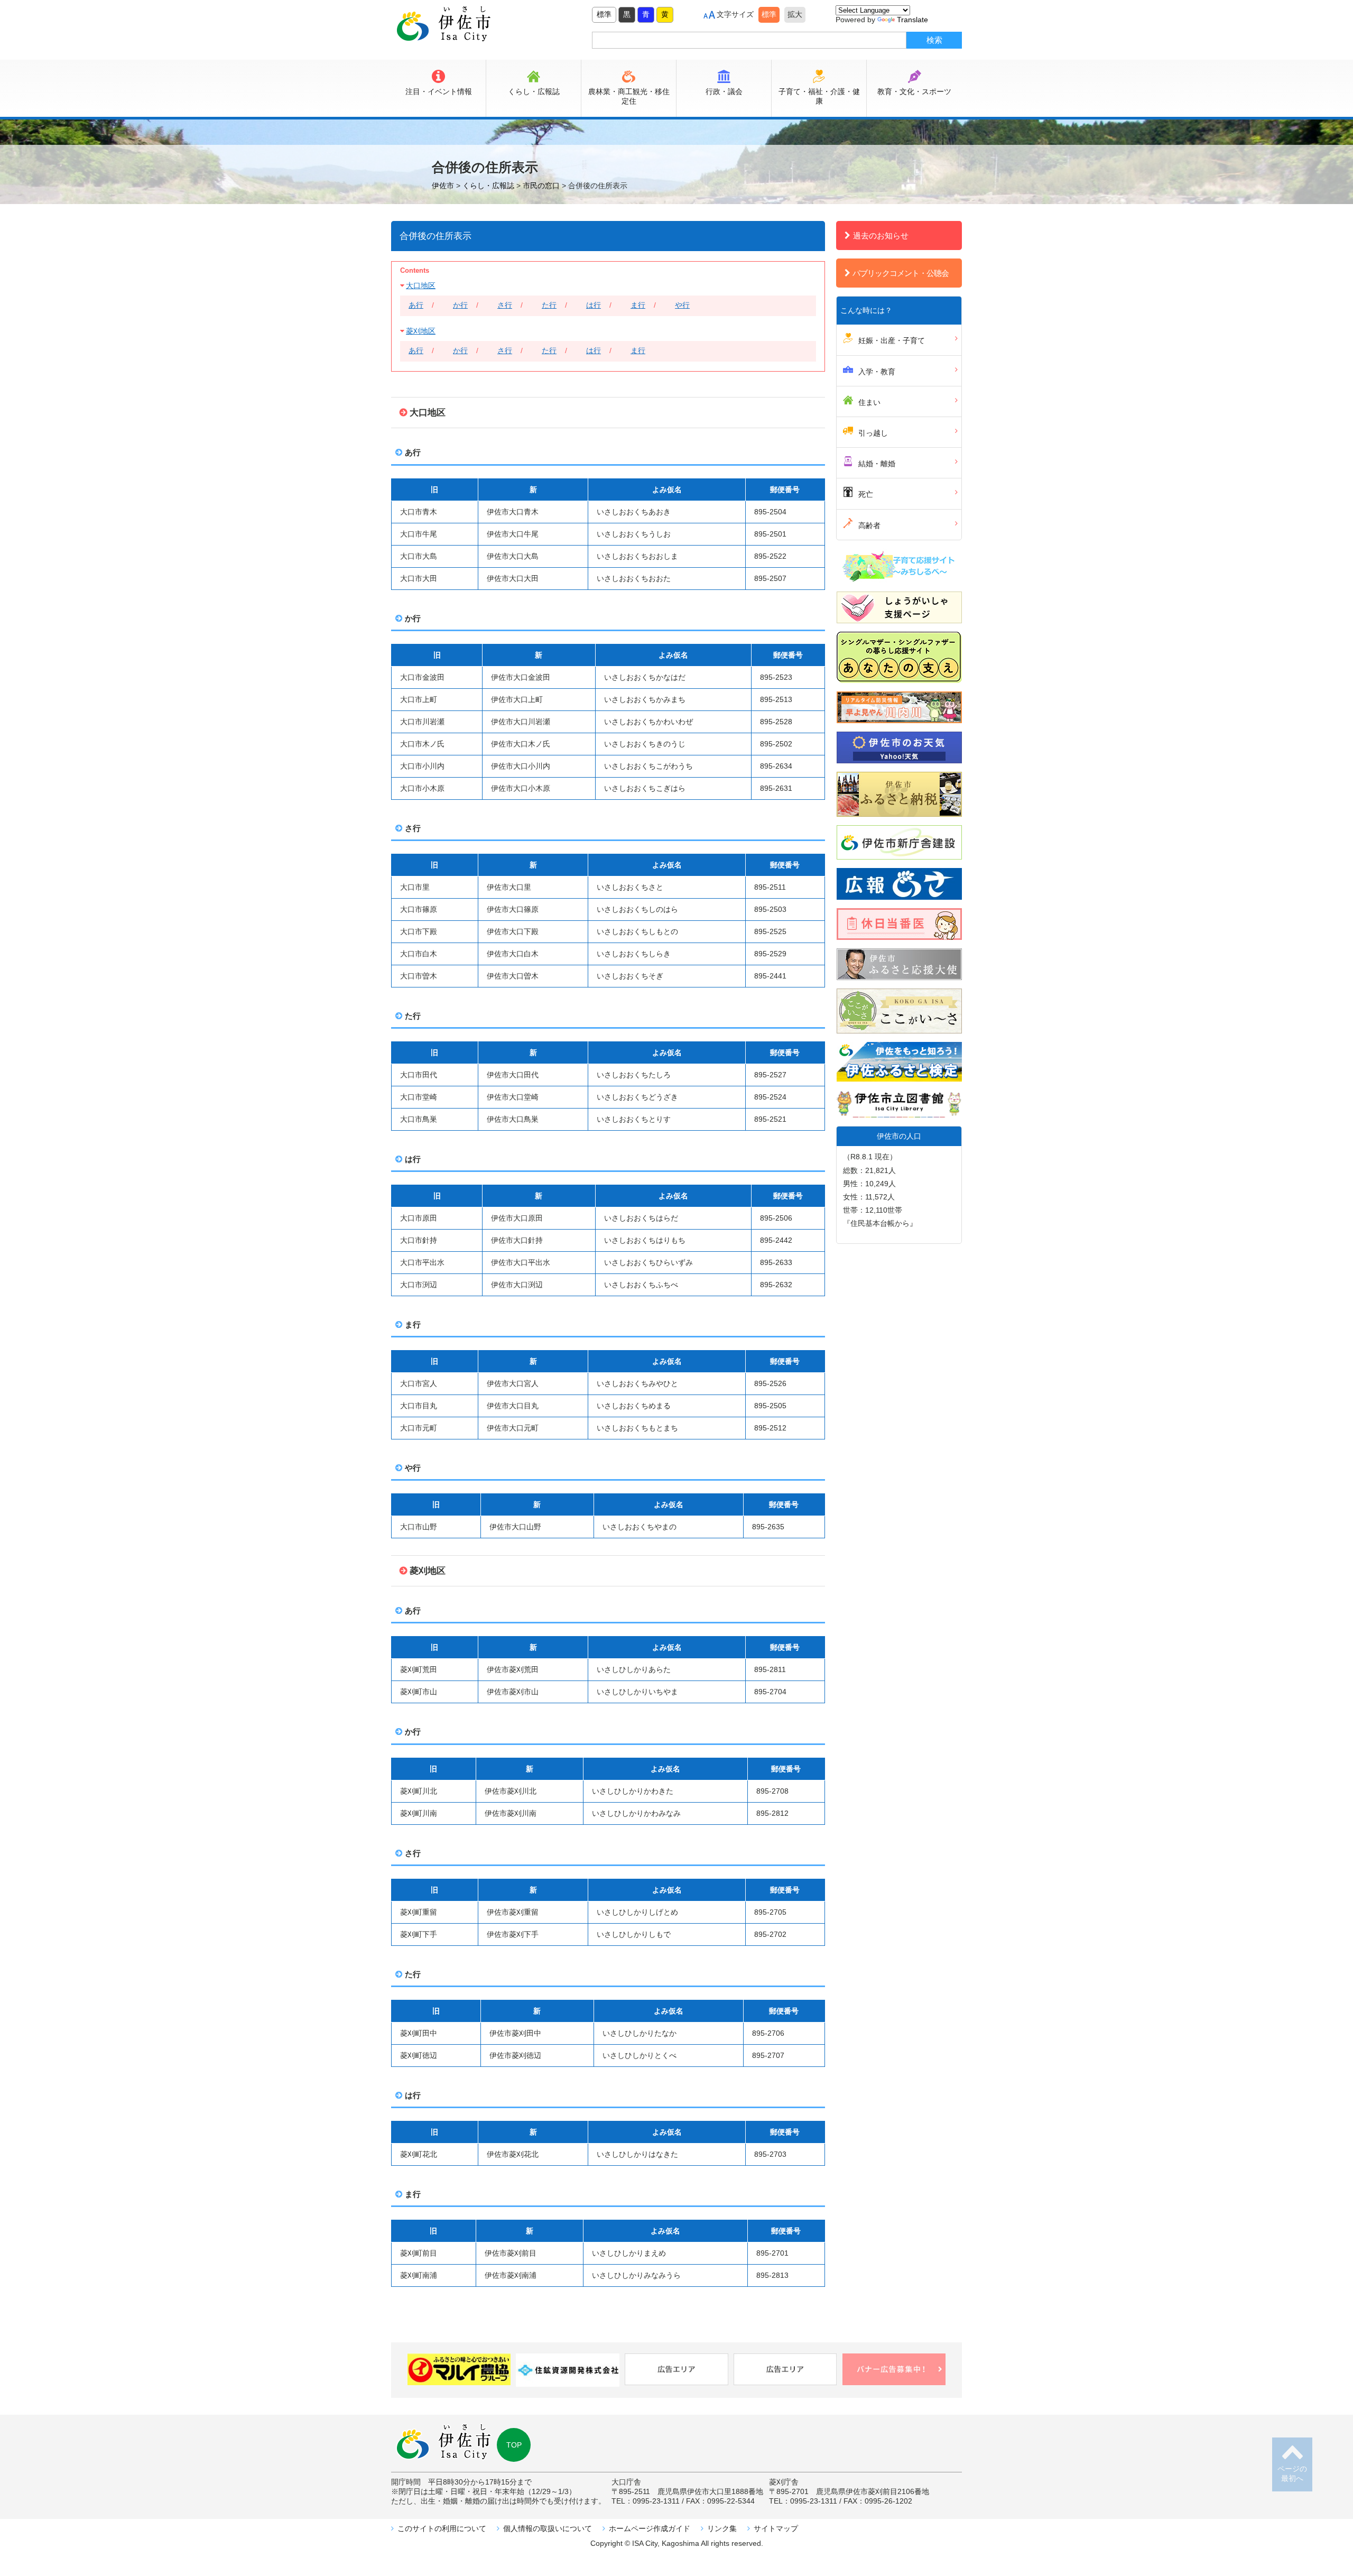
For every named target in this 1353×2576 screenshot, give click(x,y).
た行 (549, 305)
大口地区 (421, 285)
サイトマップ (776, 2528)
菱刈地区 (421, 331)
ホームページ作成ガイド (650, 2528)
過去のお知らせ (881, 236)
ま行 (638, 305)
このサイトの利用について (442, 2528)
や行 (682, 305)
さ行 (505, 305)
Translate (912, 20)
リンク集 (722, 2528)
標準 (604, 14)
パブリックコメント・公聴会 (901, 273)
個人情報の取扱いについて (548, 2528)
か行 (460, 305)
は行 (594, 305)
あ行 (416, 305)
